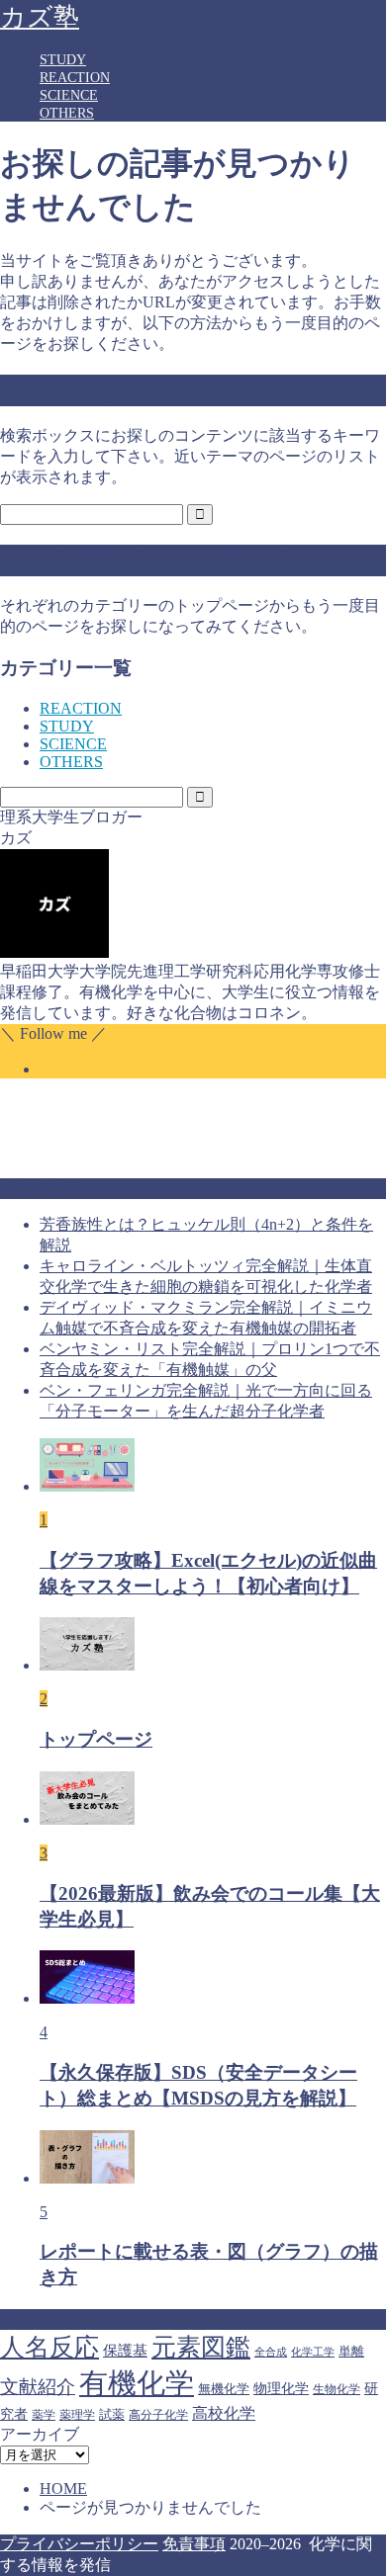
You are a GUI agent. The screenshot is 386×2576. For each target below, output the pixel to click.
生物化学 (337, 2389)
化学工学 (313, 2352)
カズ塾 (40, 17)
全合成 (271, 2352)
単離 (351, 2351)
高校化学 (224, 2413)
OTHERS (67, 113)
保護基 (125, 2350)
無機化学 (224, 2389)
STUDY (63, 60)
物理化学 (281, 2388)
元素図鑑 (201, 2347)
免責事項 (194, 2544)
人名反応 (49, 2347)
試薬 (112, 2414)
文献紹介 (38, 2387)
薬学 (44, 2415)
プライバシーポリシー (79, 2544)
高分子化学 (158, 2415)
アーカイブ (40, 2434)
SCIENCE (69, 95)
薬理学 (77, 2415)
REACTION (75, 78)
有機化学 (137, 2383)
